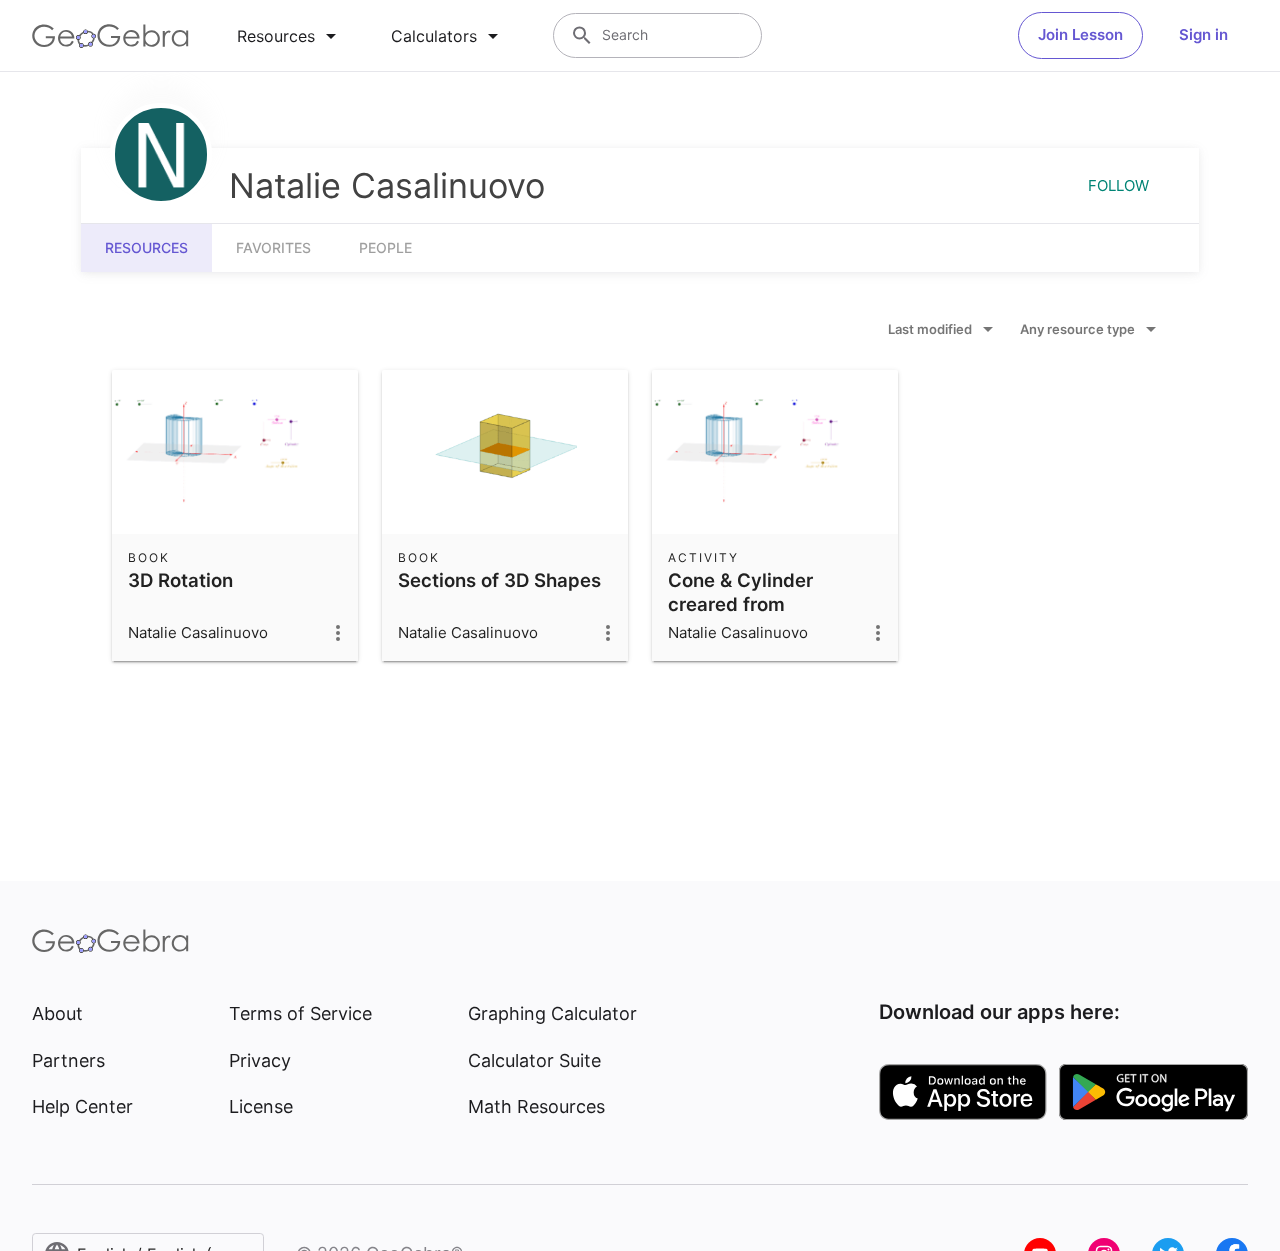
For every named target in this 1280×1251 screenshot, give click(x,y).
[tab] (290, 36)
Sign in (1203, 34)
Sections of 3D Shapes (499, 580)
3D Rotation (180, 580)
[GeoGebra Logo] (110, 36)
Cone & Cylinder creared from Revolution (740, 604)
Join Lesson (1080, 34)
